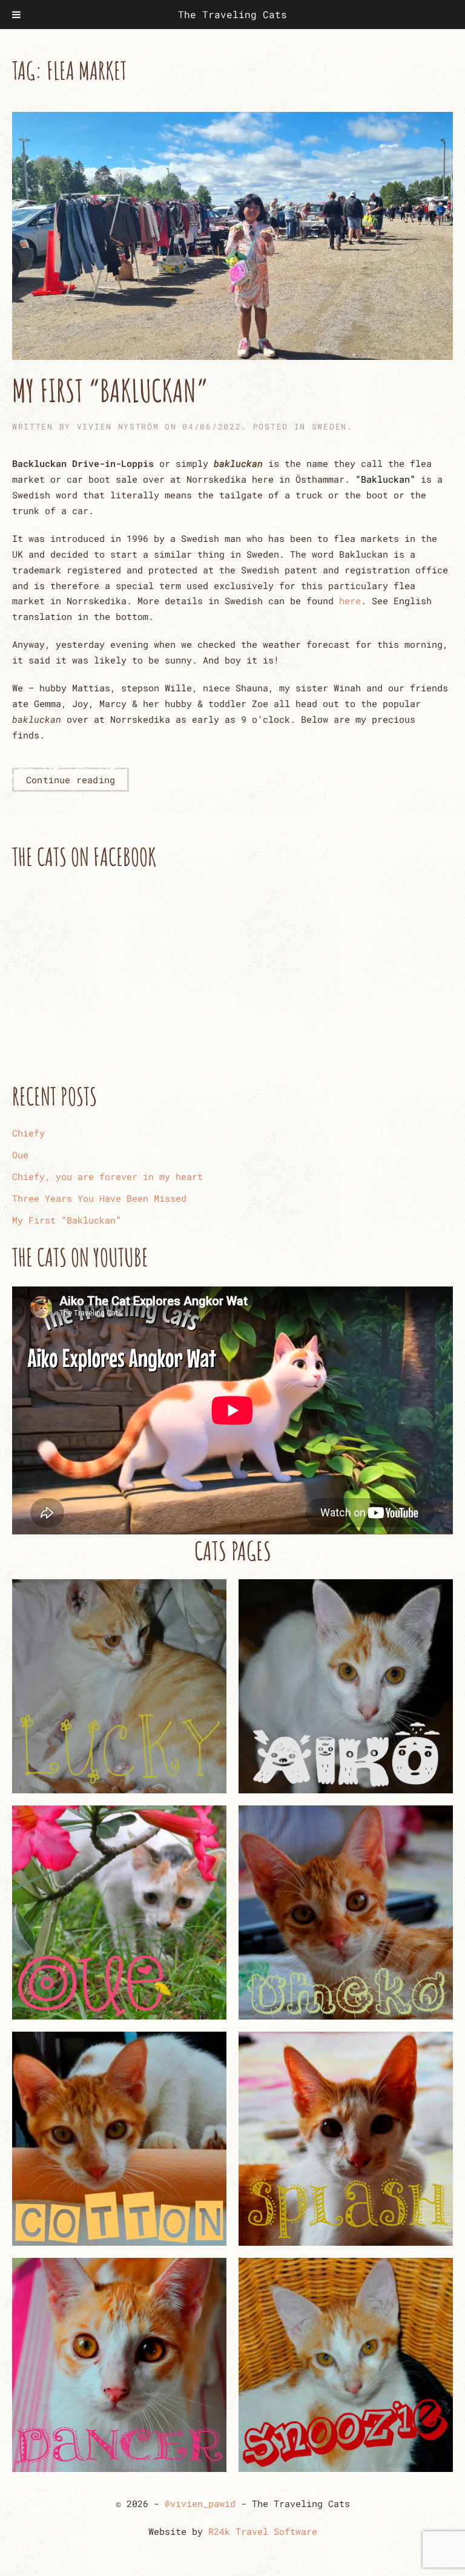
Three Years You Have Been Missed (99, 1198)
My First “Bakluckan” (110, 390)
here (350, 601)
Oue (20, 1155)
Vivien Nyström (118, 426)
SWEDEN (329, 426)
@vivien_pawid (200, 2503)
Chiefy (28, 1133)
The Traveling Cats (232, 14)
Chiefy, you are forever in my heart (107, 1176)
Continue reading (71, 780)
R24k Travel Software (263, 2531)
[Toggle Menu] (16, 15)
